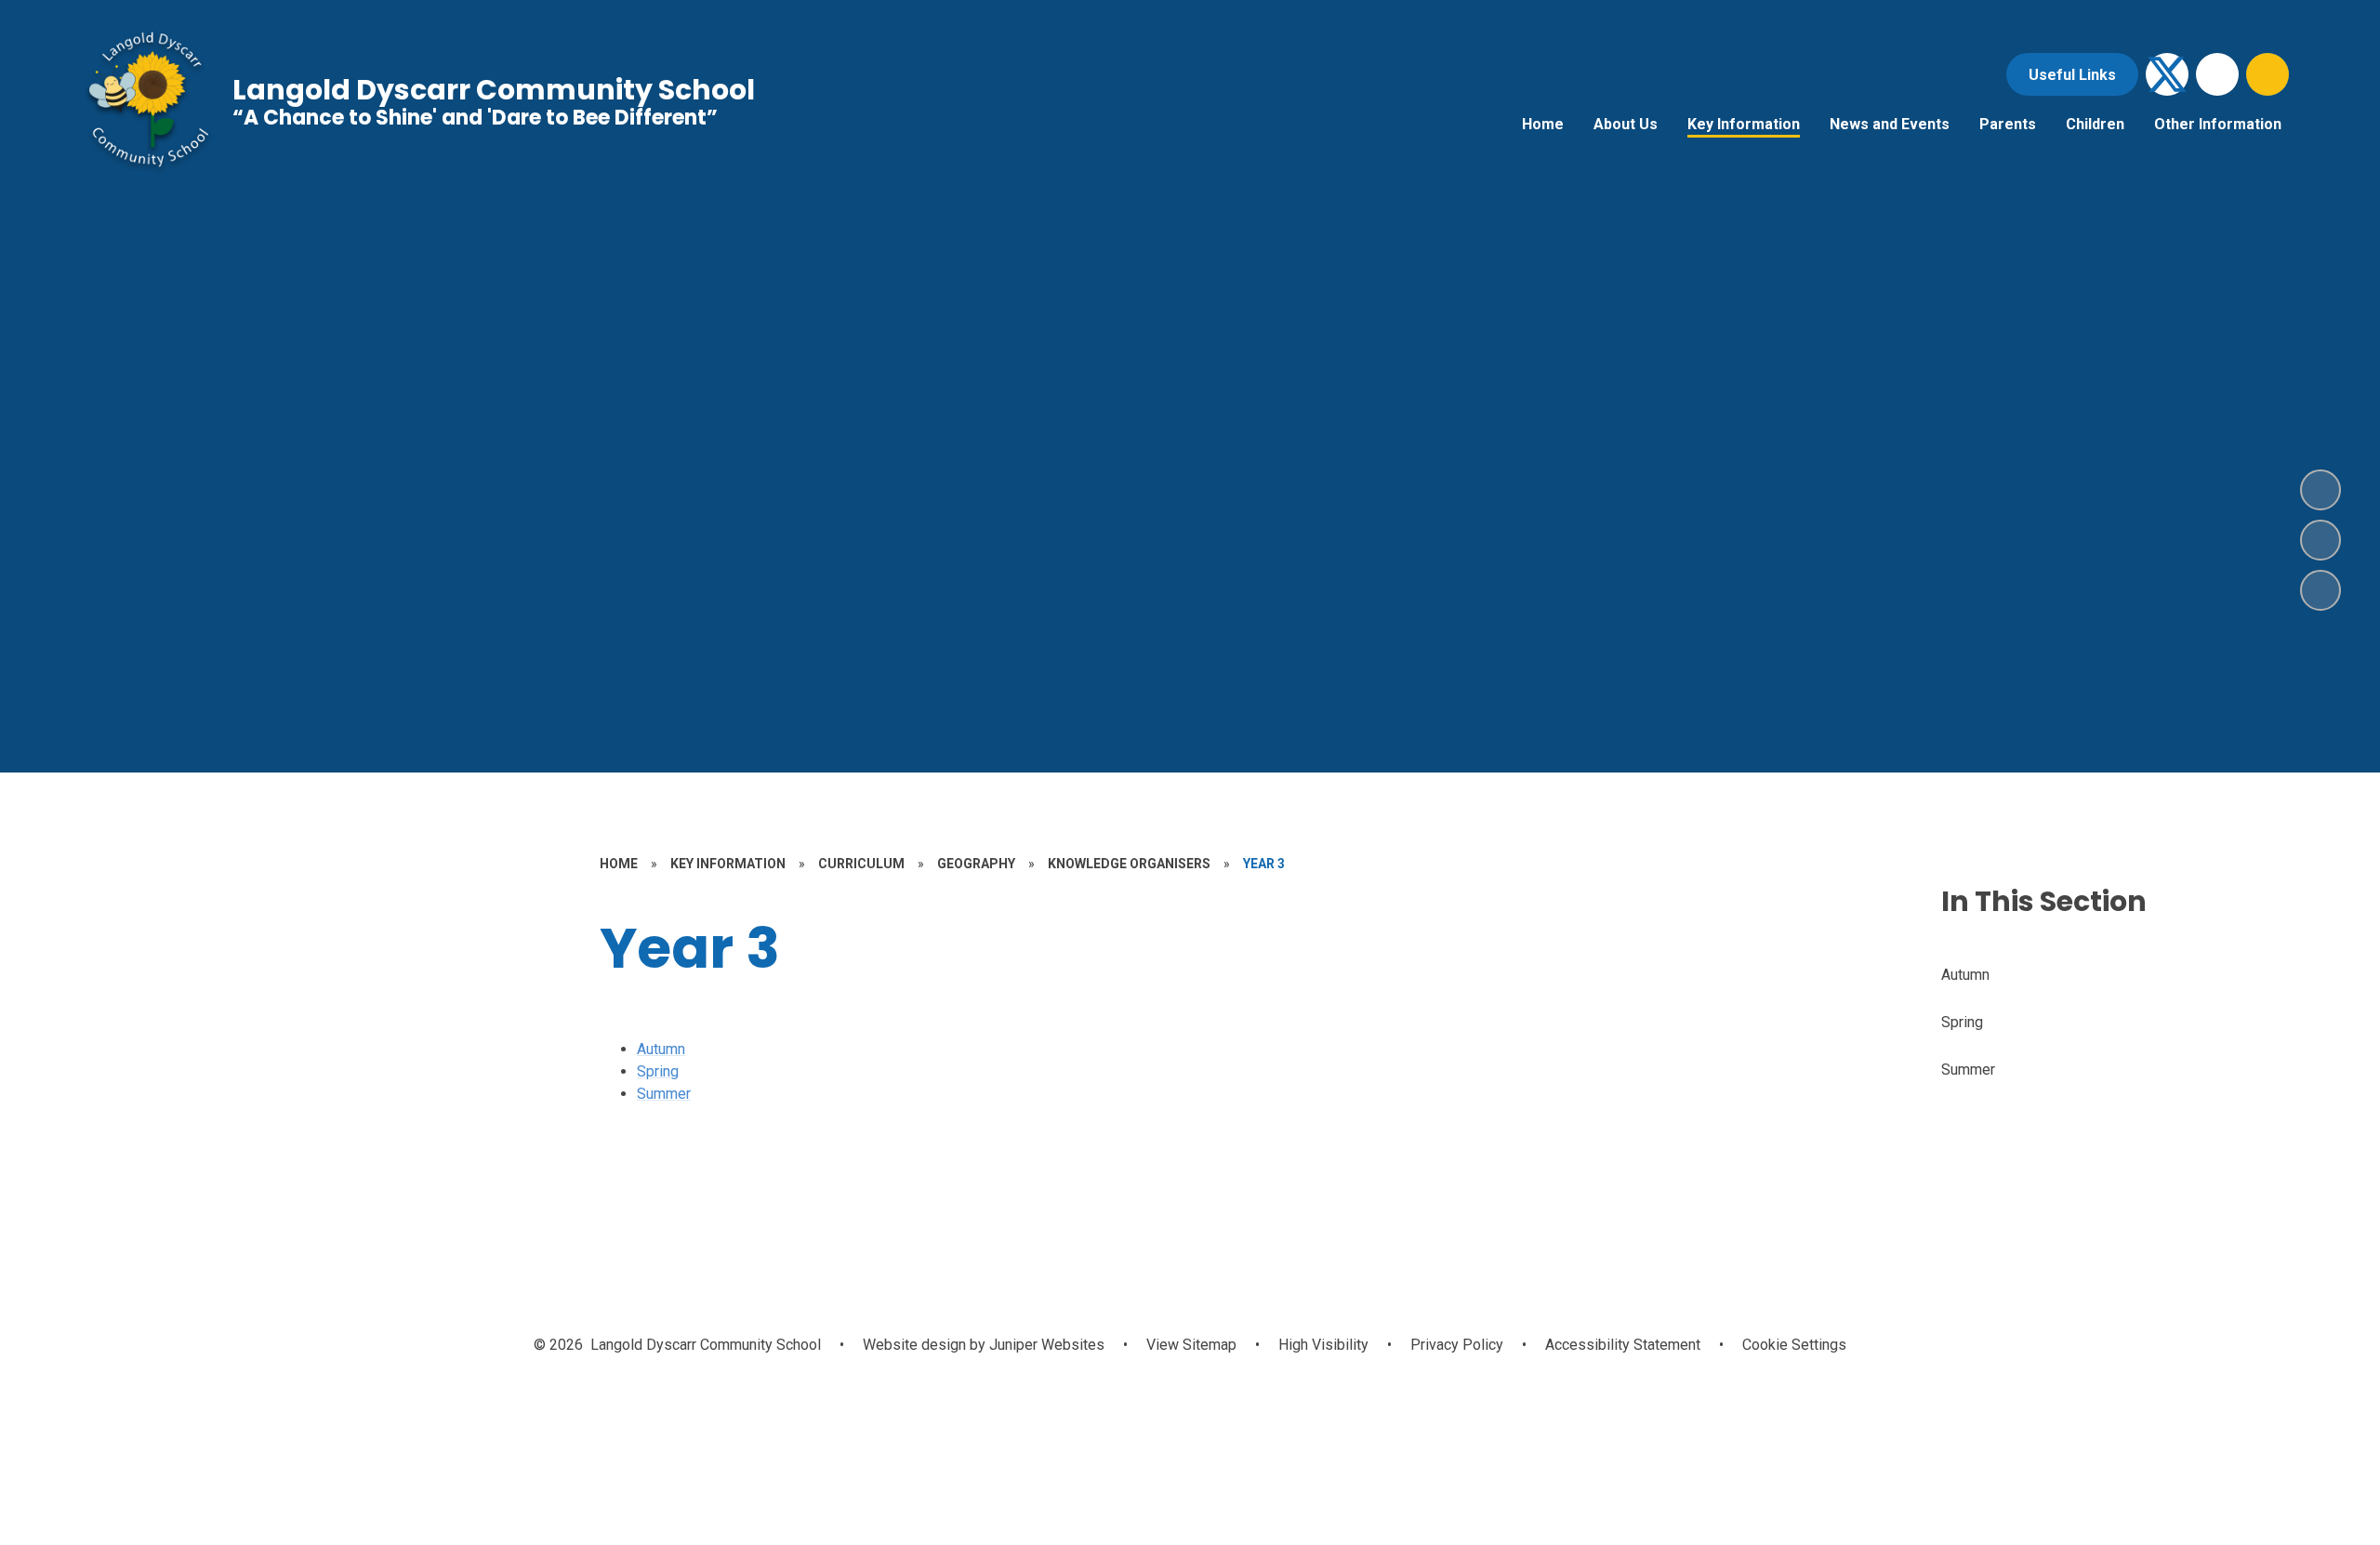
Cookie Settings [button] (1794, 1345)
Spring (658, 1071)
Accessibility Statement (1623, 1345)
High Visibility (1323, 1345)
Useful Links (2072, 75)
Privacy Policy (1457, 1345)
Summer (664, 1094)
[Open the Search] (2268, 74)
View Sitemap (1191, 1345)
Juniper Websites (1045, 1345)
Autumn (661, 1049)
